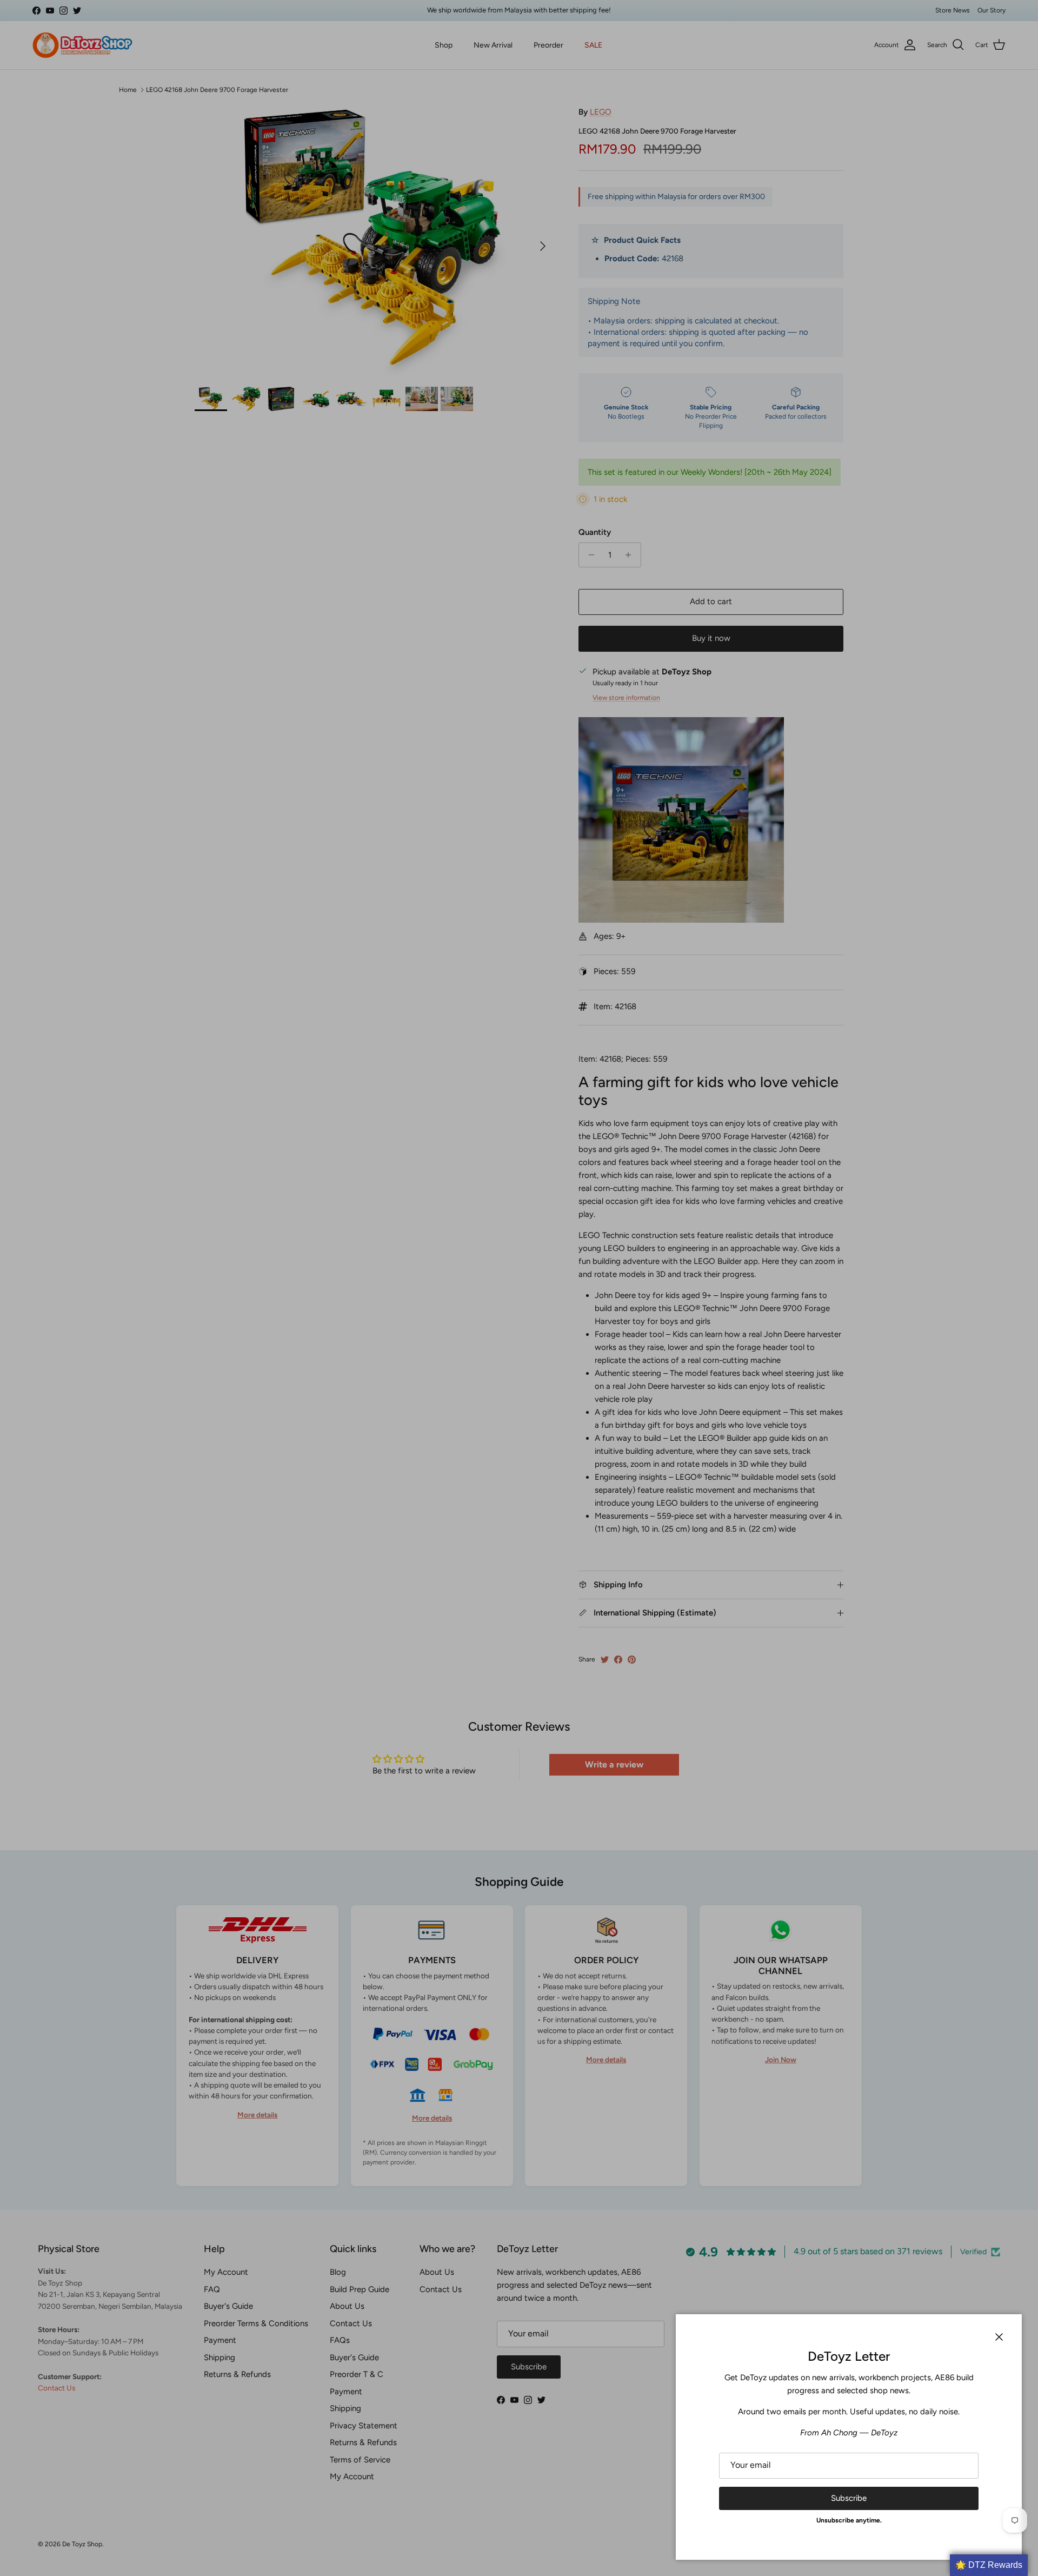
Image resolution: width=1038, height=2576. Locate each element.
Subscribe (849, 2498)
